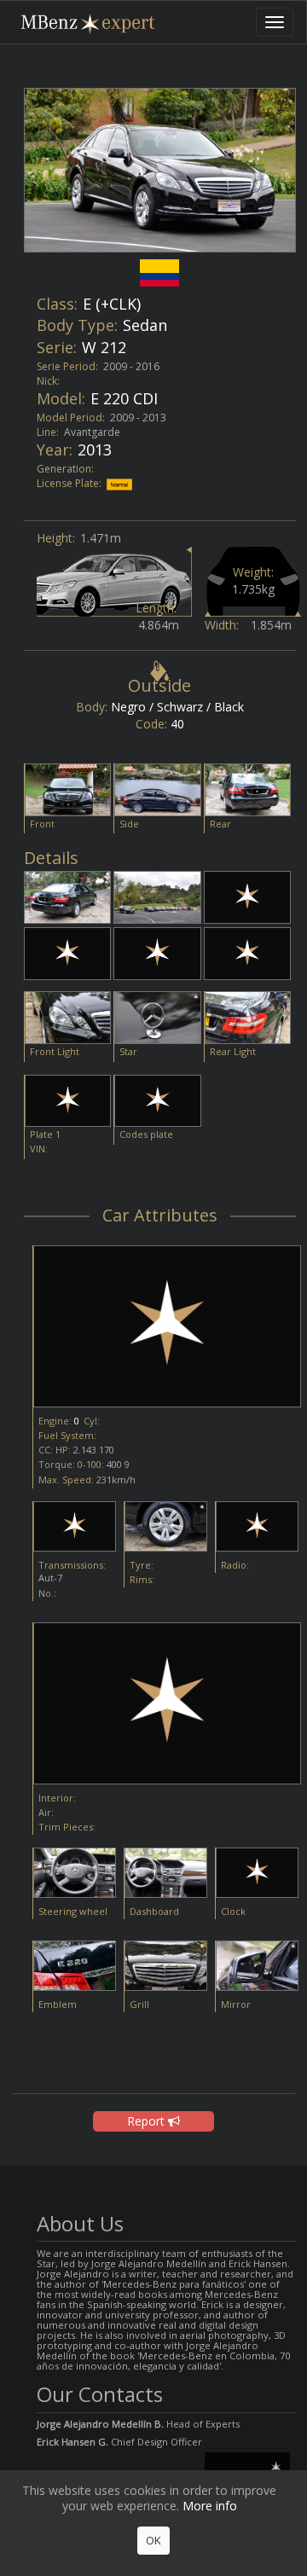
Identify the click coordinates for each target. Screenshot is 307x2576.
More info (210, 2506)
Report (148, 2121)
